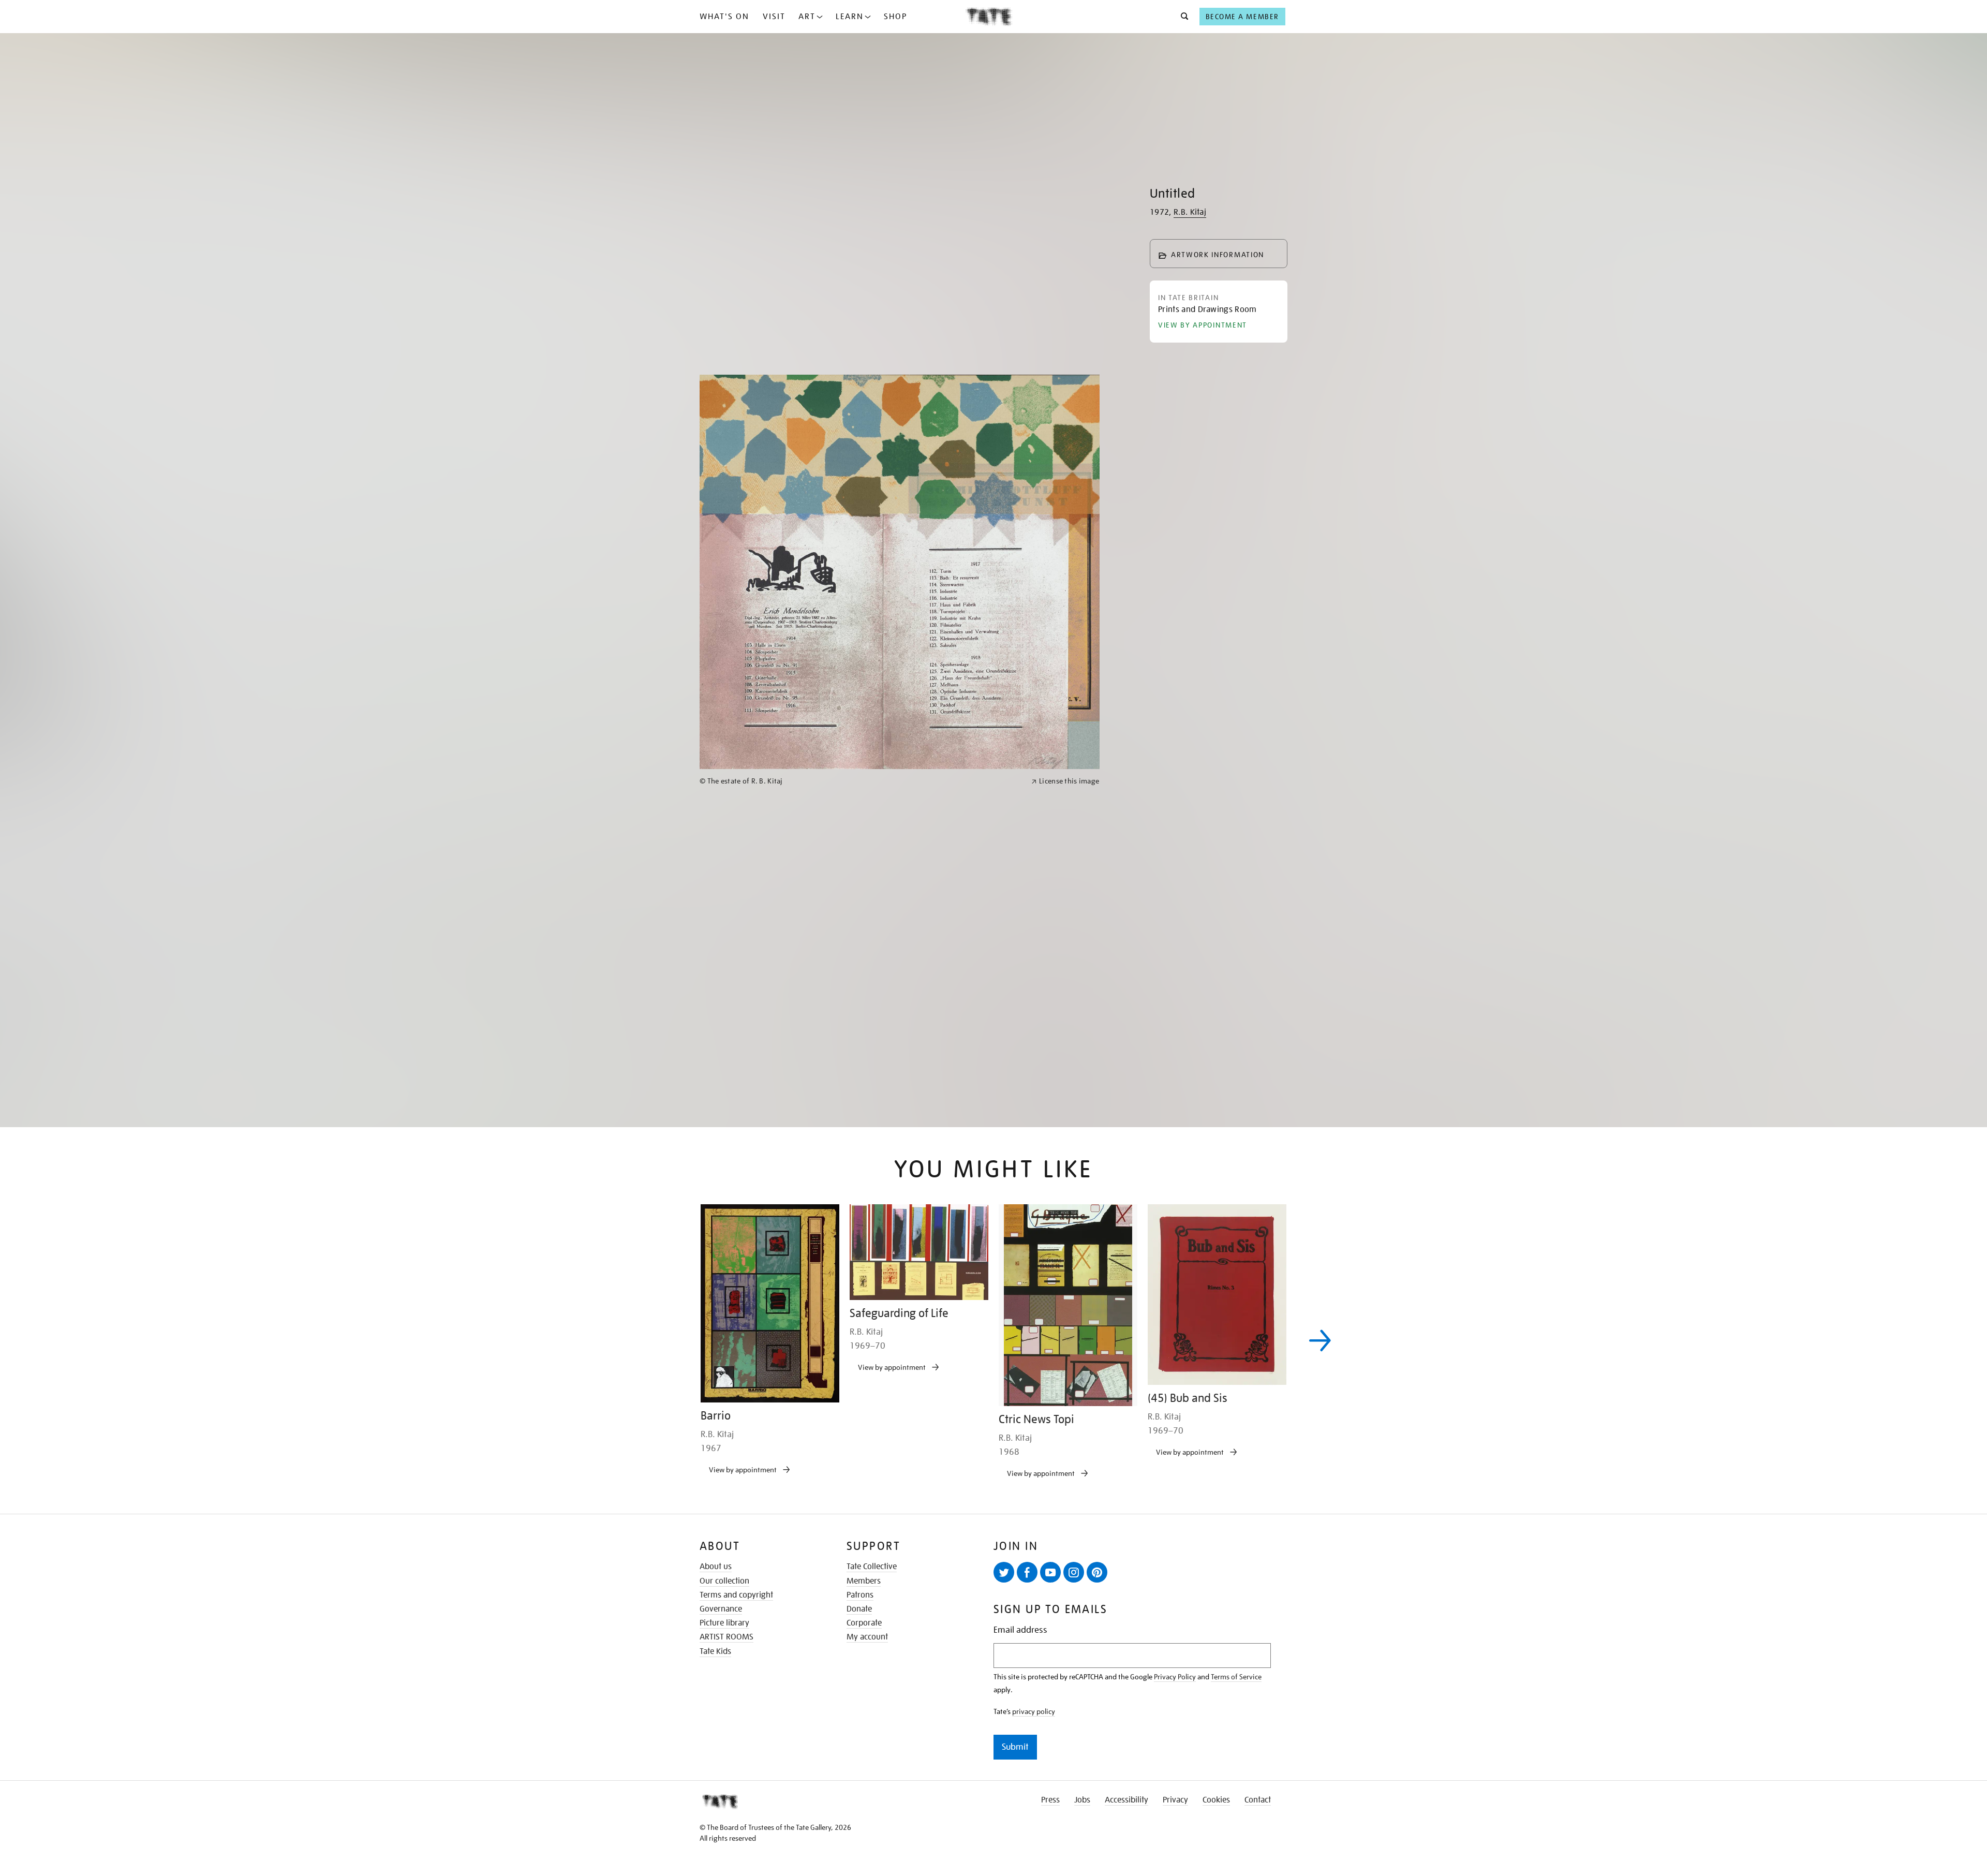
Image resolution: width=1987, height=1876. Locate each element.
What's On (724, 17)
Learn (850, 17)
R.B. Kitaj (1190, 212)
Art (807, 17)
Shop (895, 17)
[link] (861, 1156)
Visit (774, 17)
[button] (1182, 17)
